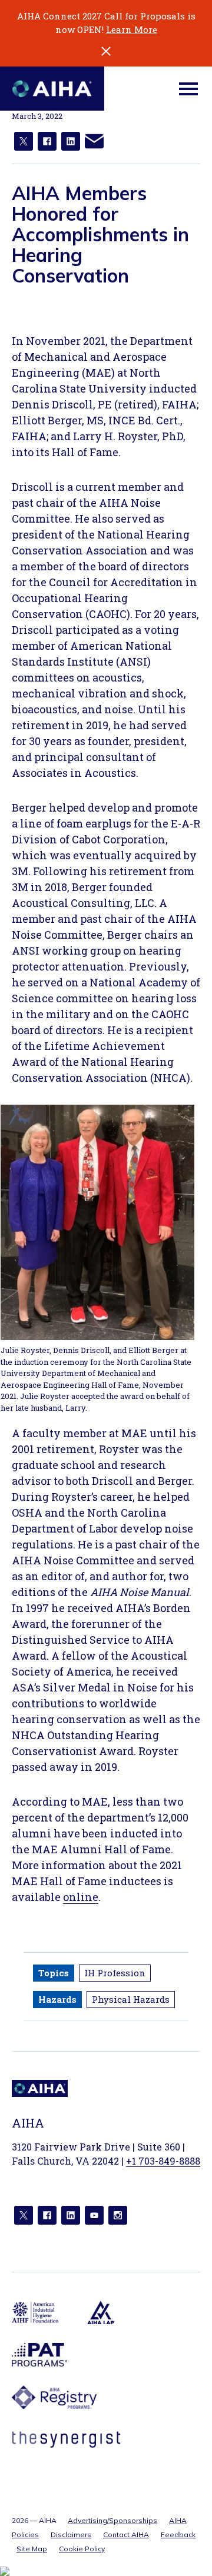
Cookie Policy (82, 2549)
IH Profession (115, 1973)
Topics (54, 1973)
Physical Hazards (131, 1999)
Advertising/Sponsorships (112, 2520)
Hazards (57, 1999)
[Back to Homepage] (52, 89)
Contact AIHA (126, 2535)
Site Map (32, 2549)
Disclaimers (71, 2535)
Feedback (178, 2535)
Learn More (132, 29)
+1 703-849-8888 (163, 2161)
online (81, 1897)
